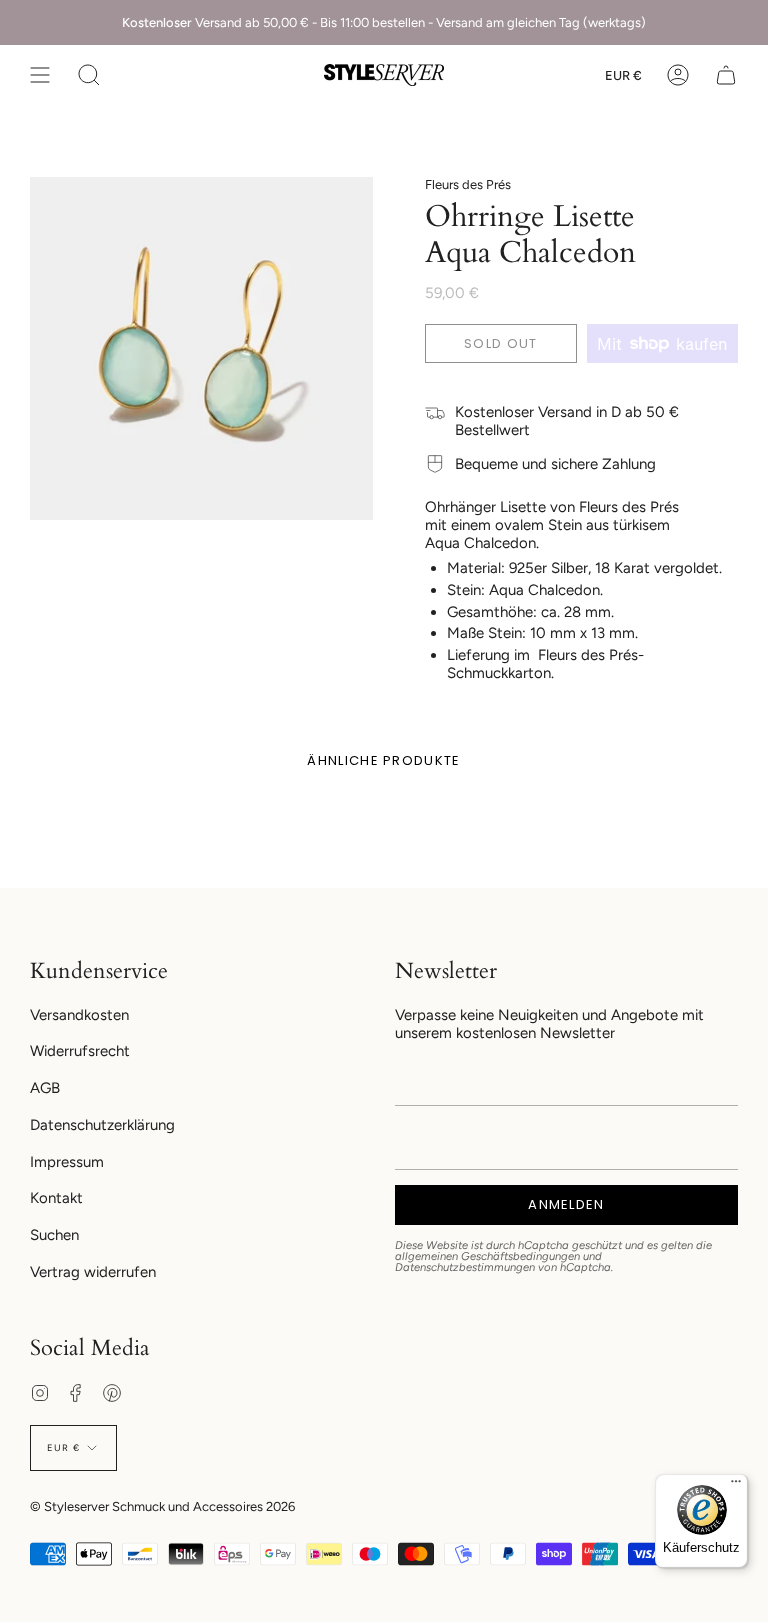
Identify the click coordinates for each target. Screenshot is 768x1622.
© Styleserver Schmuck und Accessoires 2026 (162, 1506)
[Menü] (736, 1486)
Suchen (54, 1235)
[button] (89, 75)
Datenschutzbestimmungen (465, 1267)
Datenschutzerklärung (102, 1125)
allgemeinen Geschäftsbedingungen (487, 1256)
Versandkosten (79, 1015)
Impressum (67, 1162)
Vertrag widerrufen (93, 1272)
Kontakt (56, 1198)
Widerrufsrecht (80, 1051)
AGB (45, 1088)
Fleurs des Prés (468, 184)
